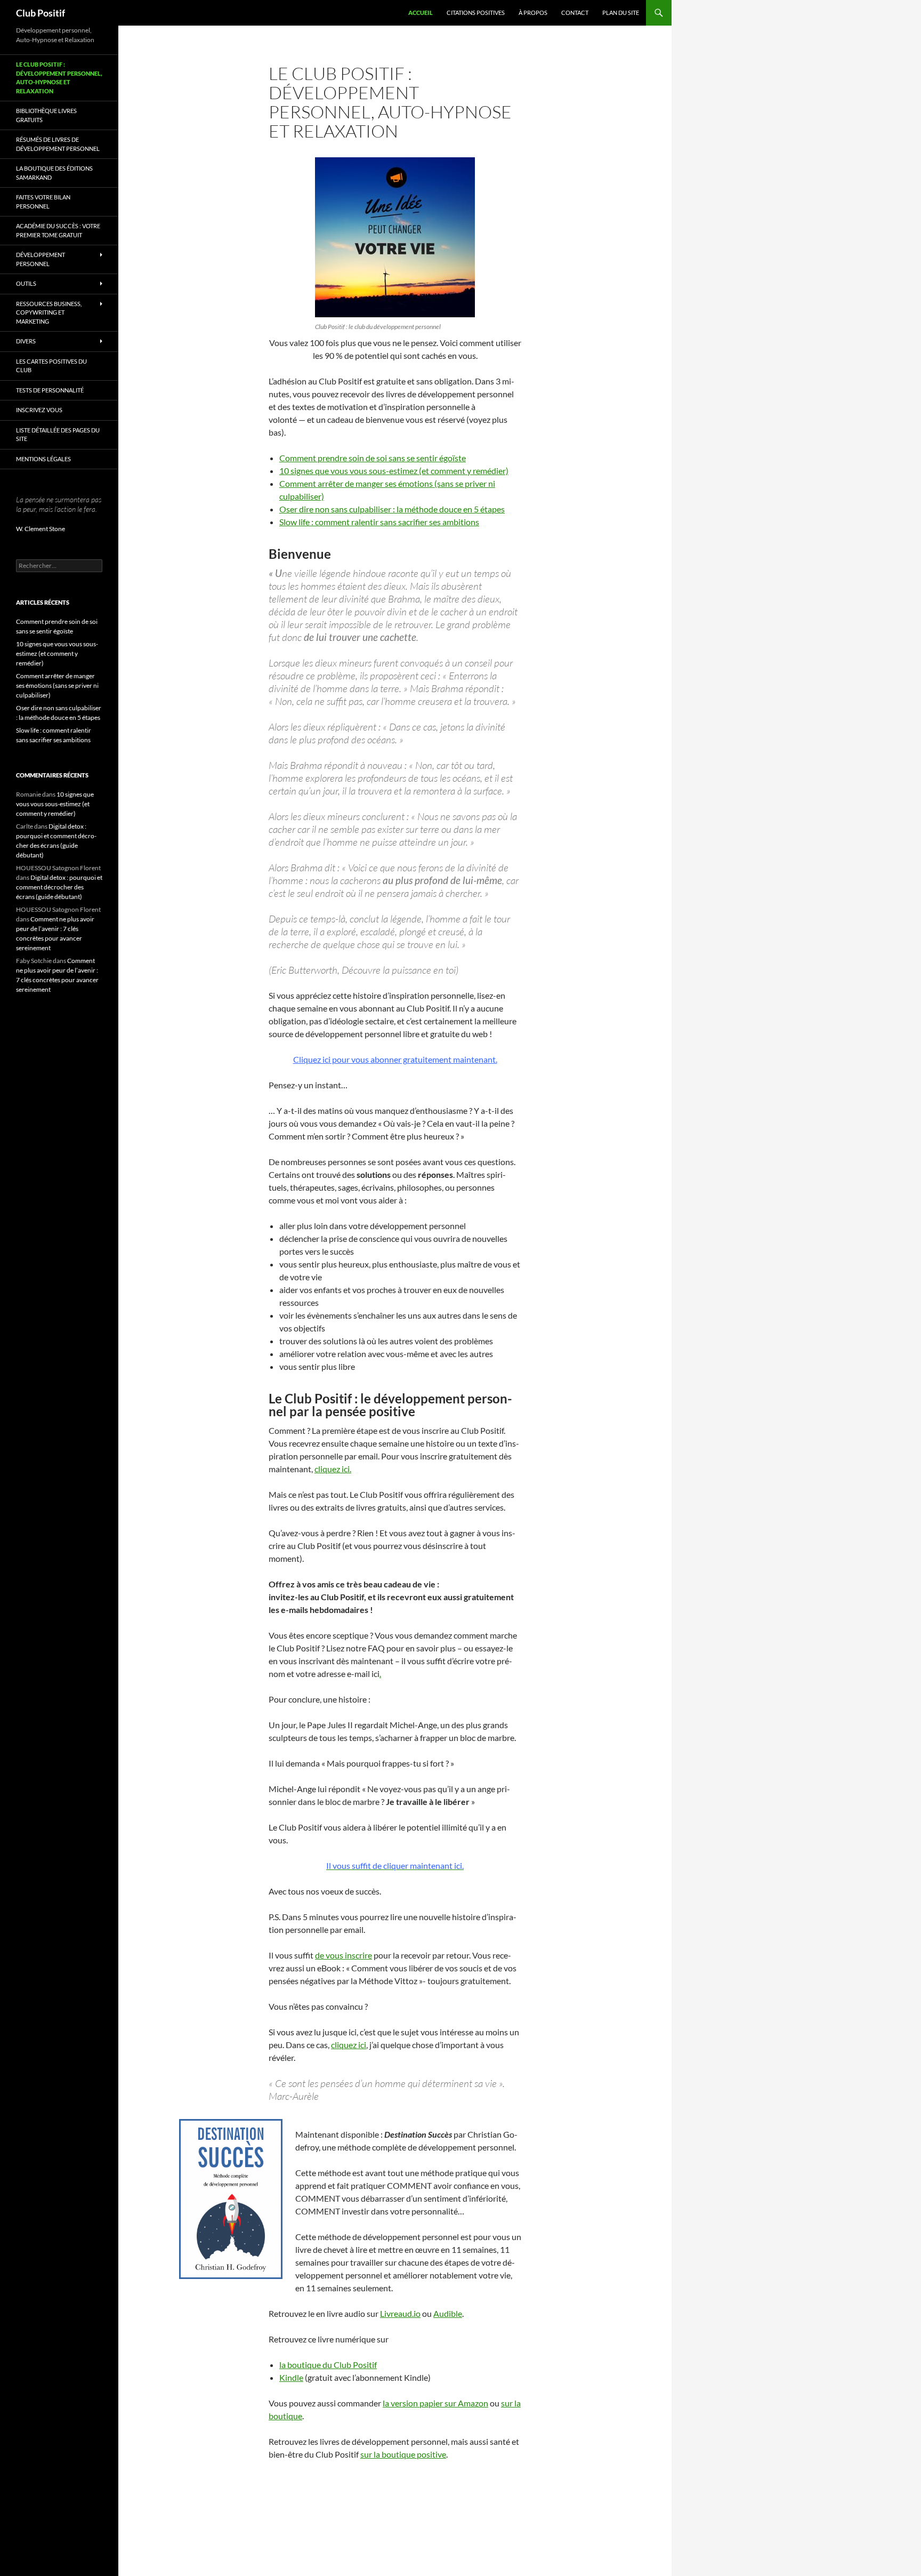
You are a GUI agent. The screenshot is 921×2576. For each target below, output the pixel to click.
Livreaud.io (400, 2313)
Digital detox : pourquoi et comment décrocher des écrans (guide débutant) (59, 887)
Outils (26, 283)
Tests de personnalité (50, 390)
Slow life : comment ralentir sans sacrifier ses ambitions (379, 522)
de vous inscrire (344, 1955)
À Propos (533, 13)
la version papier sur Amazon (435, 2403)
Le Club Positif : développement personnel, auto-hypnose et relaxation (59, 78)
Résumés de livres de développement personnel (58, 144)
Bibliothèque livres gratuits (46, 115)
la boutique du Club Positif (328, 2365)
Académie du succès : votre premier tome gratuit (58, 230)
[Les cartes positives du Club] (395, 237)
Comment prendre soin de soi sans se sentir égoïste (373, 458)
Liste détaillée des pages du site (58, 435)
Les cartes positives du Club (51, 366)
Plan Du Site (621, 13)
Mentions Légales (43, 459)
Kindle (291, 2377)
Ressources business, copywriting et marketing (49, 312)
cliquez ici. (333, 1469)
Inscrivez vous (39, 410)
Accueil (421, 13)
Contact (575, 13)
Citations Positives (476, 13)
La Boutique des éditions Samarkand (54, 173)
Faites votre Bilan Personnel (43, 202)
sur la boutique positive (403, 2454)
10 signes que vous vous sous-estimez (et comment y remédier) (394, 471)
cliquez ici (349, 2045)
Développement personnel (41, 259)
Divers (26, 341)
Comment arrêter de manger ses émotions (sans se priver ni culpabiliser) (57, 685)
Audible (448, 2313)
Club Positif (41, 13)
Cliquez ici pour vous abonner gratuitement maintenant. (395, 1059)
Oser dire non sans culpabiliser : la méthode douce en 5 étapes (392, 509)
